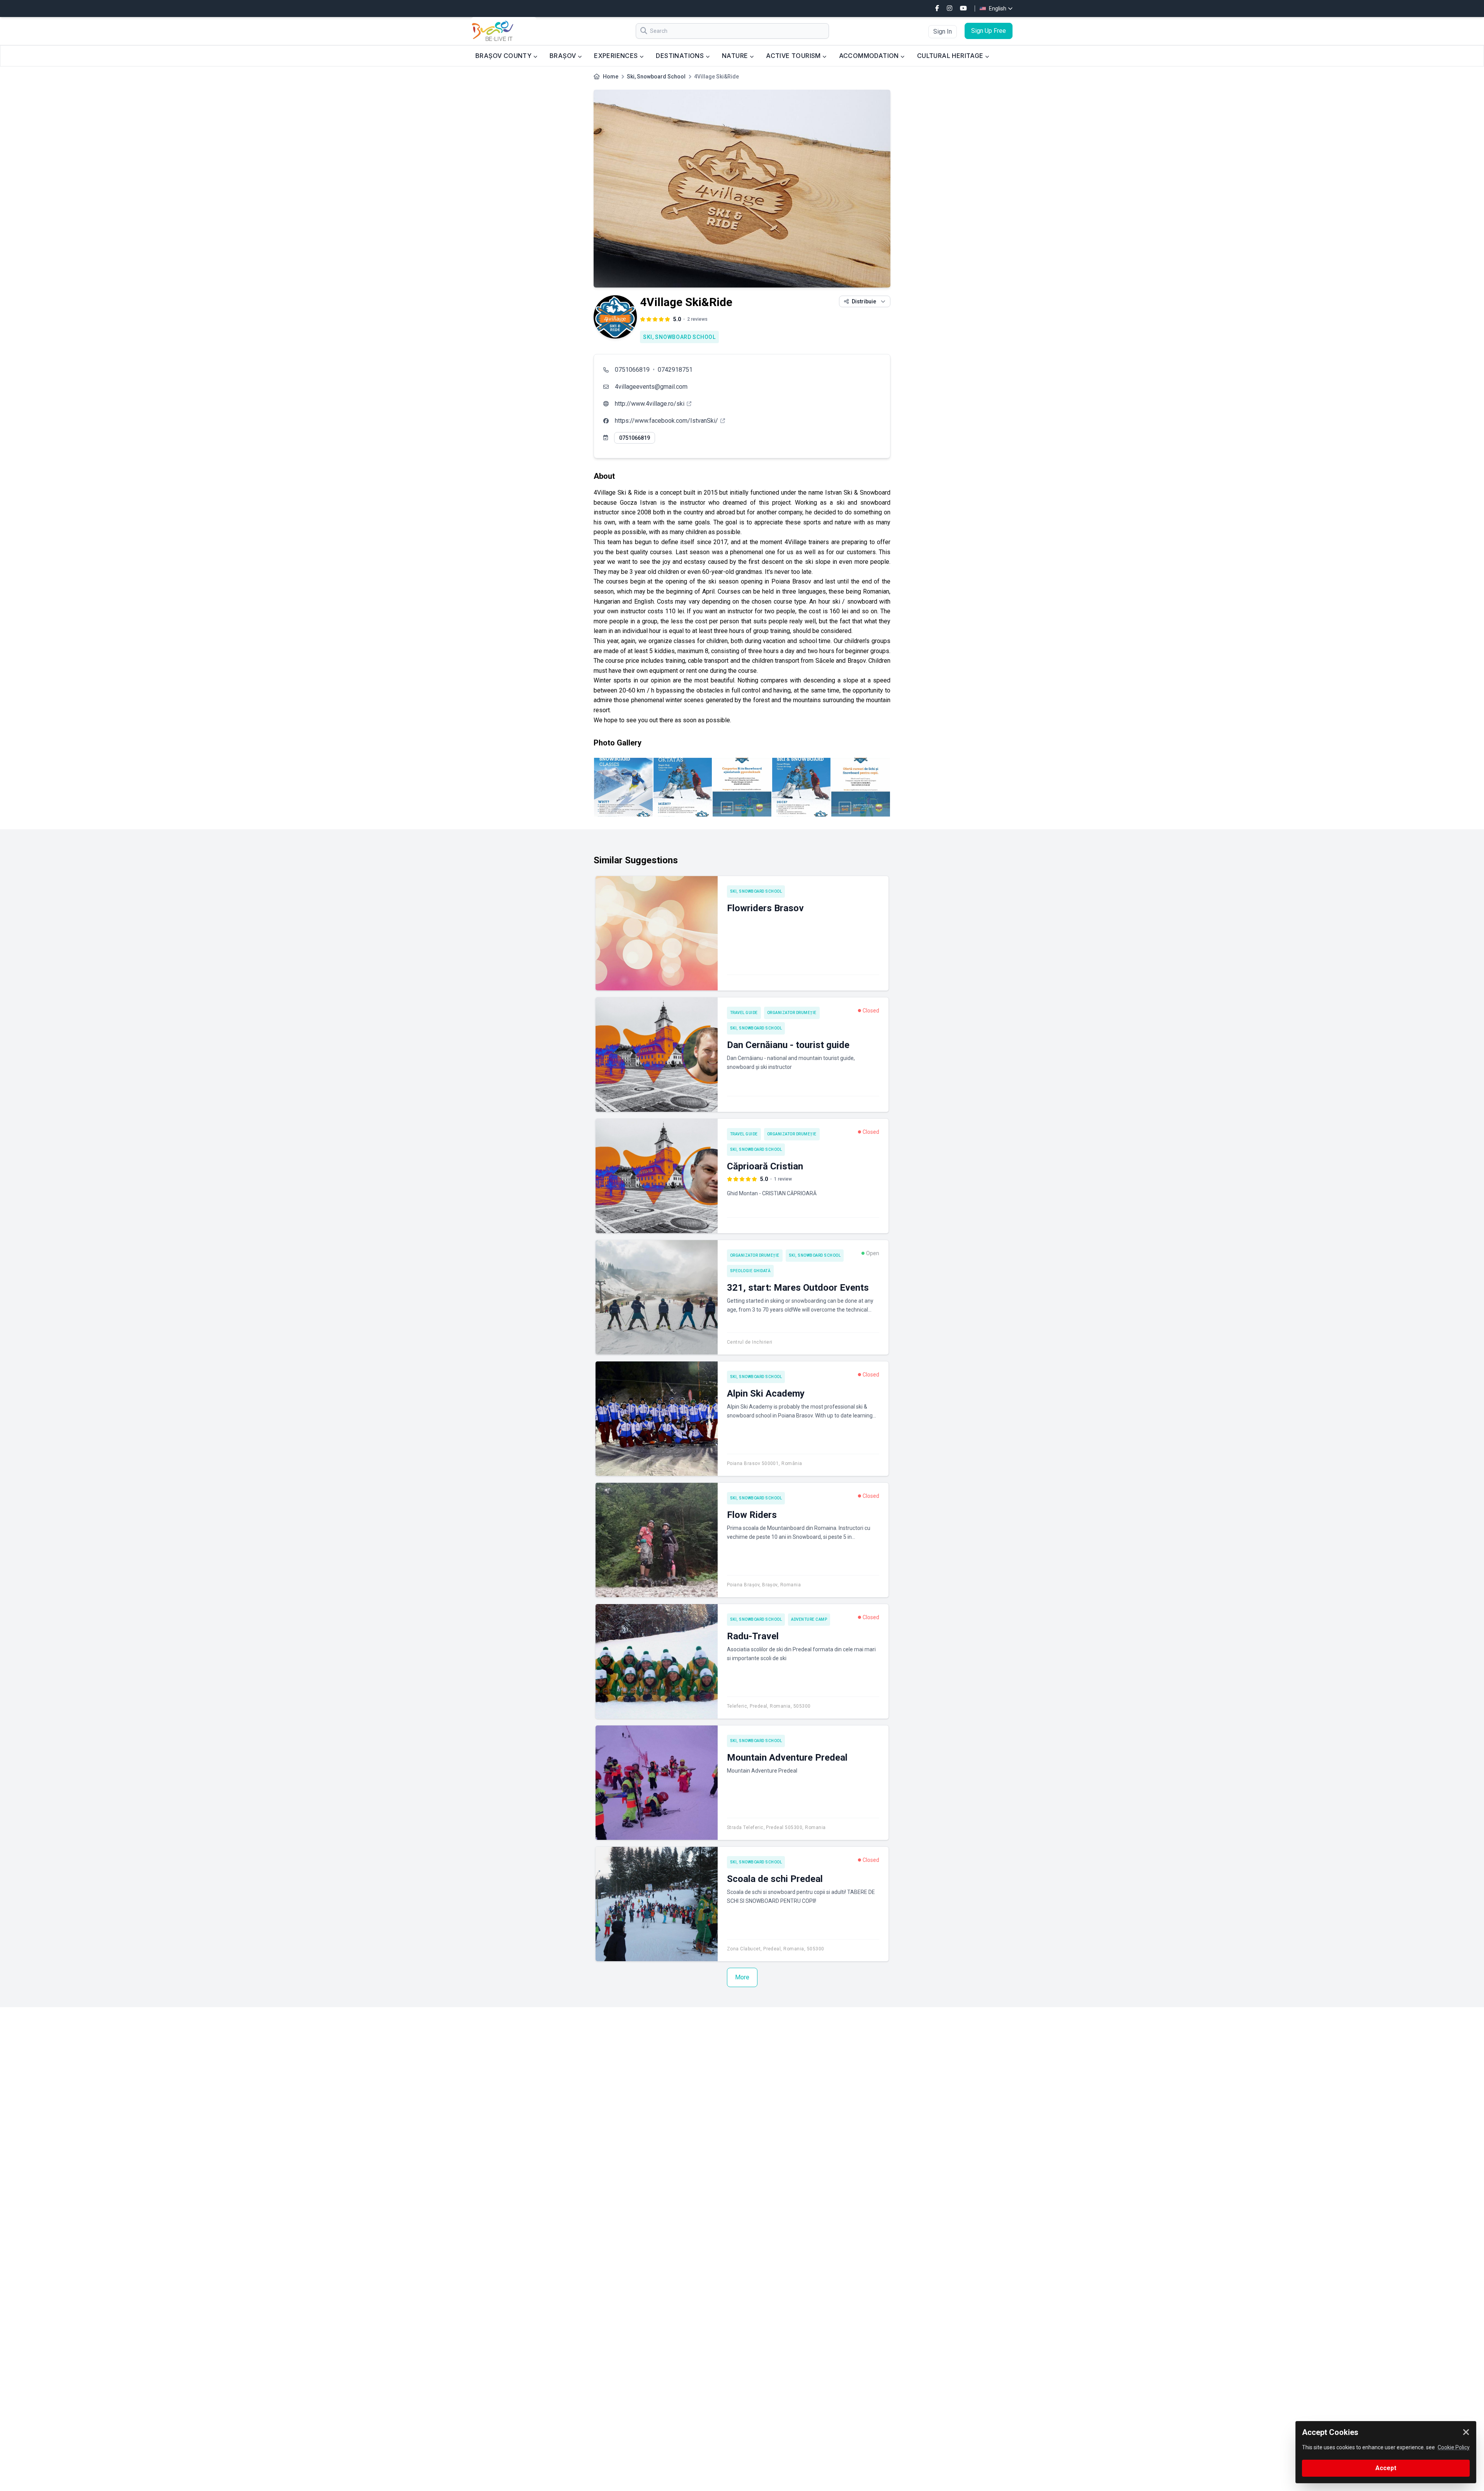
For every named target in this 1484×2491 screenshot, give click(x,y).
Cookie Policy (1454, 2447)
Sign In (943, 31)
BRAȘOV (564, 56)
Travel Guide (744, 1013)
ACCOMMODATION (870, 56)
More (742, 1977)
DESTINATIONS (681, 56)
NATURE (736, 56)
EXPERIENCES (617, 56)
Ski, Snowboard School (656, 77)
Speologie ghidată (751, 1271)
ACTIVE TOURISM (794, 56)
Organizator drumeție (792, 1013)
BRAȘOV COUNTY (504, 56)
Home (611, 77)
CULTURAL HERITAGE (951, 56)
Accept (1386, 2468)
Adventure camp (809, 1619)
